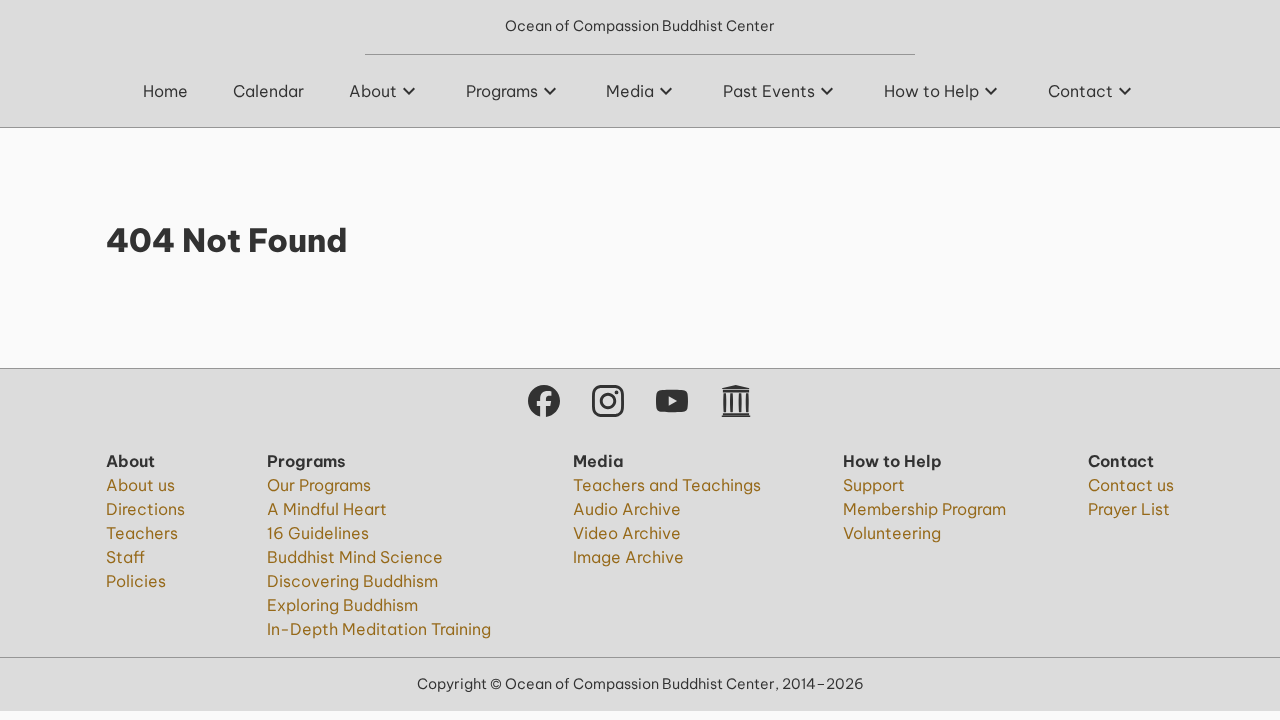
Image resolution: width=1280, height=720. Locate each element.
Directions (145, 509)
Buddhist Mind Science (355, 557)
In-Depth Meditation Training (379, 629)
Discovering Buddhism (352, 581)
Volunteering (892, 533)
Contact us (1131, 485)
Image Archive (628, 557)
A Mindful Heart (327, 509)
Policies (136, 581)
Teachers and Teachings (667, 485)
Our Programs (319, 485)
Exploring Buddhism (342, 605)
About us (140, 485)
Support (874, 485)
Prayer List (1129, 509)
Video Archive (627, 533)
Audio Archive (627, 509)
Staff (125, 557)
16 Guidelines (318, 533)
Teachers (142, 533)
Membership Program (924, 509)
